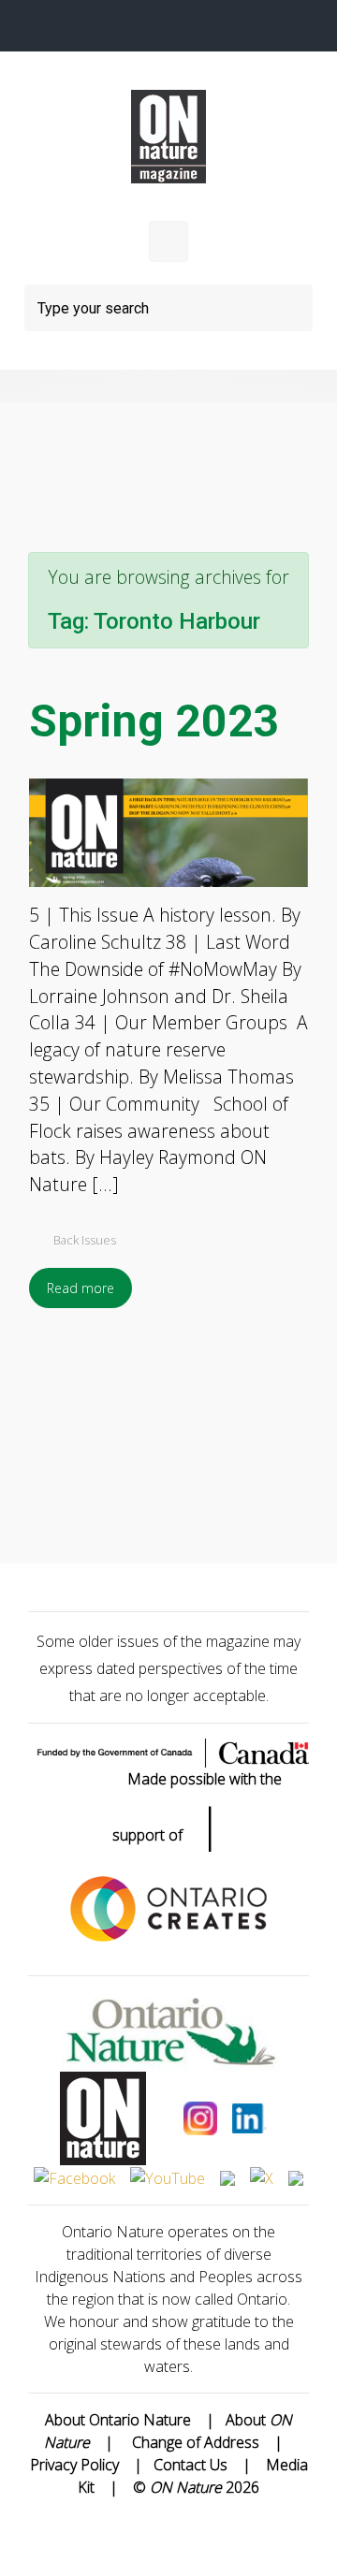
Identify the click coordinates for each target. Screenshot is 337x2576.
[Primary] (168, 241)
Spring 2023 (154, 721)
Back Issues (85, 1240)
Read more (81, 1288)
